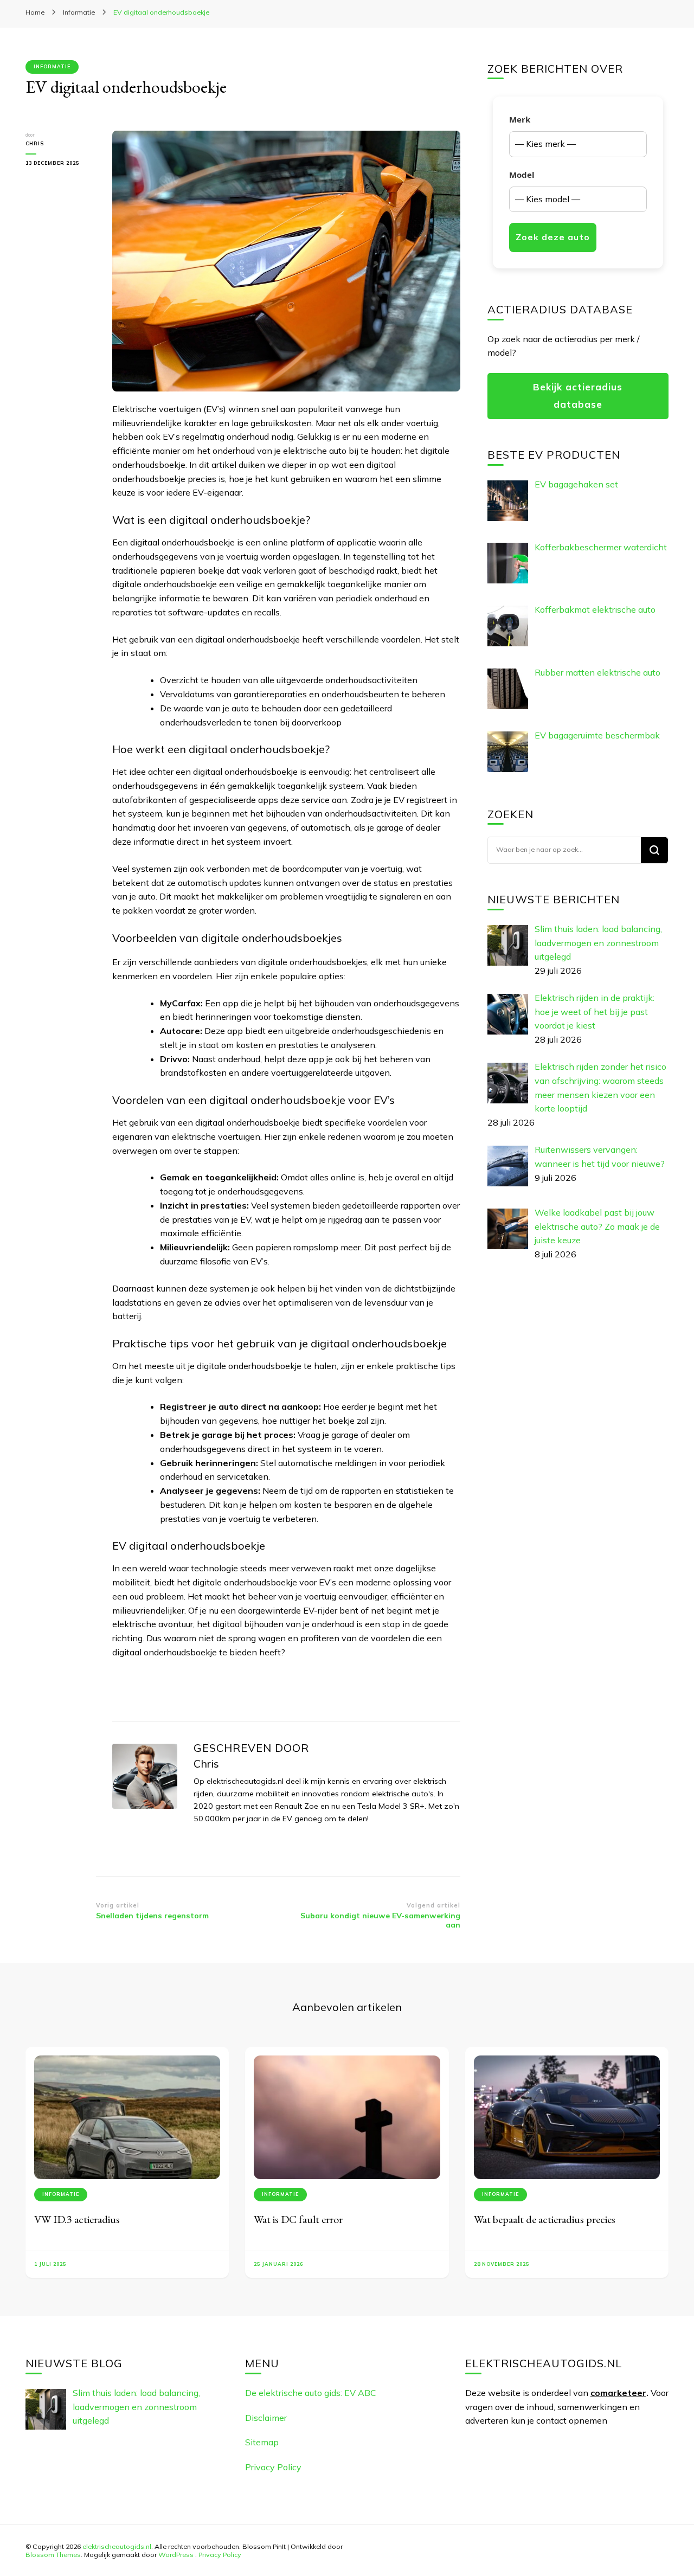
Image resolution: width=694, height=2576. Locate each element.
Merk (520, 119)
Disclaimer (266, 2418)
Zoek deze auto (553, 237)
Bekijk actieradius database (578, 396)
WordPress (176, 2554)
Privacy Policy (273, 2467)
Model (522, 175)
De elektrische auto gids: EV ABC (311, 2393)
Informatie (52, 66)
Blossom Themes (53, 2554)
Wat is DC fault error (298, 2219)
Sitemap (262, 2442)
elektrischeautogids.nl (117, 2546)
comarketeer (618, 2393)
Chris (35, 143)
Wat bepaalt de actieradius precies (545, 2219)
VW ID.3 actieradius (77, 2219)
